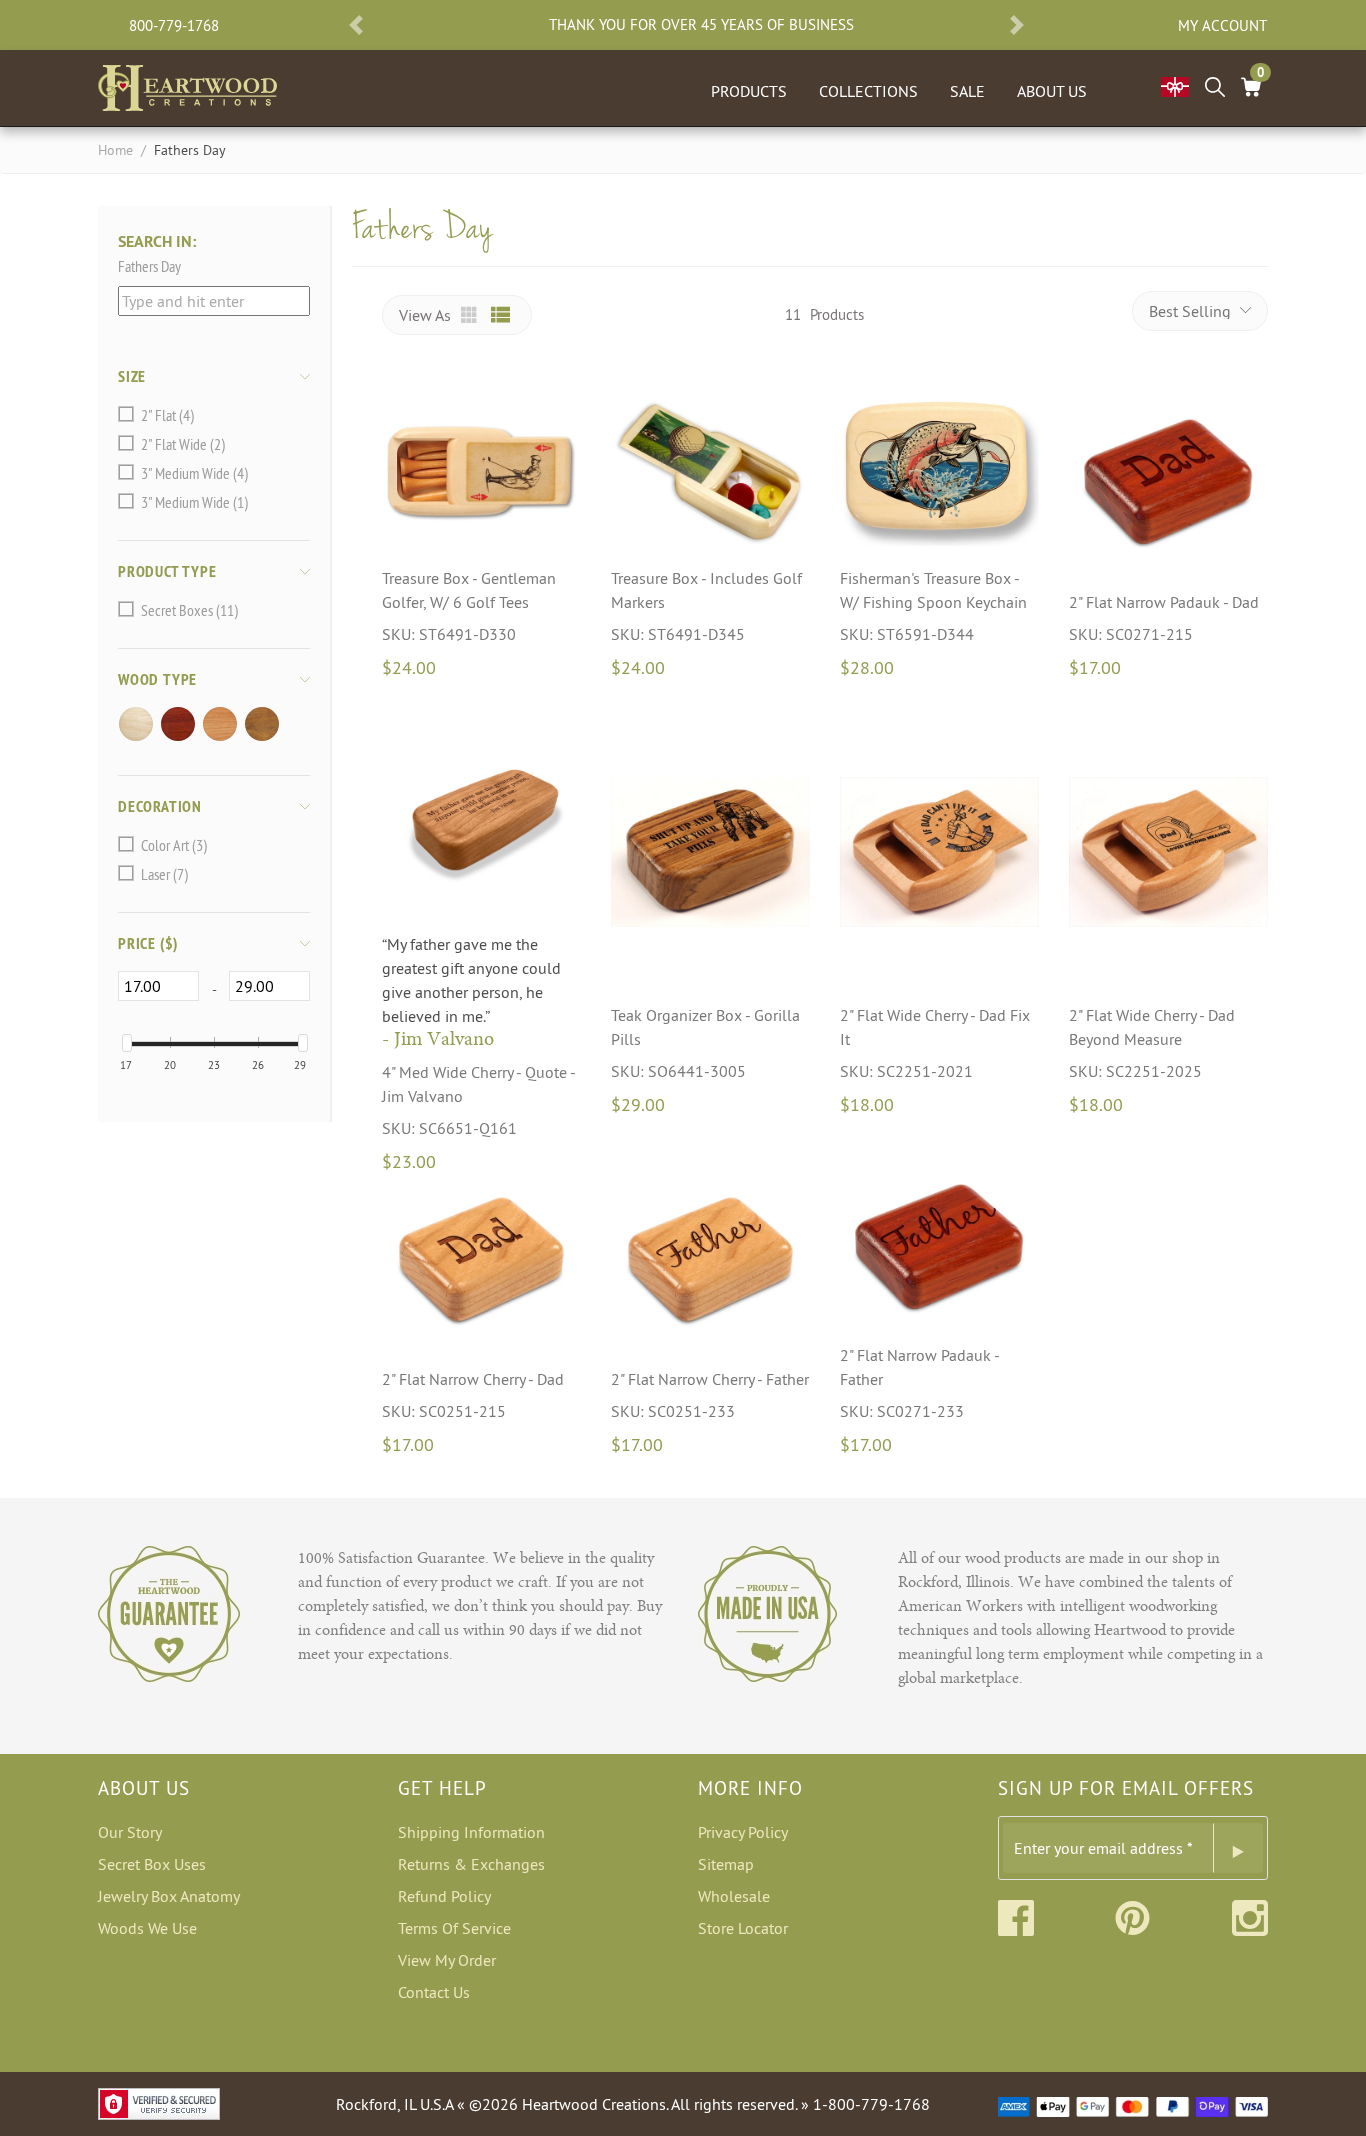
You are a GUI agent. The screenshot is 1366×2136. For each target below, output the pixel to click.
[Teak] (265, 724)
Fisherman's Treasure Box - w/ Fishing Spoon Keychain (933, 590)
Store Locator (743, 1928)
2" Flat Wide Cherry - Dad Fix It (935, 1027)
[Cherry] (223, 724)
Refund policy (444, 1896)
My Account (1222, 25)
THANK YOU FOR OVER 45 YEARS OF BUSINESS (701, 25)
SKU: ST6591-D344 (907, 634)
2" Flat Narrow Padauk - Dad (1164, 602)
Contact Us (434, 1992)
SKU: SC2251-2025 (1135, 1071)
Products (749, 91)
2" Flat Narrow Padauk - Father (919, 1367)
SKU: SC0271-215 (1131, 634)
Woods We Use (147, 1928)
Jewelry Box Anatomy (169, 1896)
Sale (967, 91)
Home (115, 150)
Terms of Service (454, 1928)
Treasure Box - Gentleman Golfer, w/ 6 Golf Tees (469, 590)
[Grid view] (471, 315)
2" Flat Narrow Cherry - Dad (473, 1379)
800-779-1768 (174, 25)
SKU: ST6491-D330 (449, 634)
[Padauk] (181, 724)
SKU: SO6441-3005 (678, 1071)
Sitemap (726, 1864)
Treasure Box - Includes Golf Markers (706, 590)
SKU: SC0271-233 (902, 1411)
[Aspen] (139, 724)
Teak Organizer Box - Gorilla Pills (705, 1027)
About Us (1052, 91)
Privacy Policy (743, 1832)
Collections (868, 91)
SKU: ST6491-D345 (678, 634)
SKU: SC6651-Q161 (449, 1128)
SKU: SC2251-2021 (906, 1071)
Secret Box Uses (152, 1864)
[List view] (501, 315)
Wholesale (734, 1896)
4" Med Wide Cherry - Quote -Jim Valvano (479, 1084)
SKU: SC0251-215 (444, 1411)
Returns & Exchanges (471, 1864)
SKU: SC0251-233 (673, 1411)
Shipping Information (471, 1832)
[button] (356, 25)
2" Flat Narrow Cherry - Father (710, 1379)
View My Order (447, 1960)
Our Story (130, 1832)
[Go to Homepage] (187, 84)
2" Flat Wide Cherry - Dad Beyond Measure (1152, 1027)
